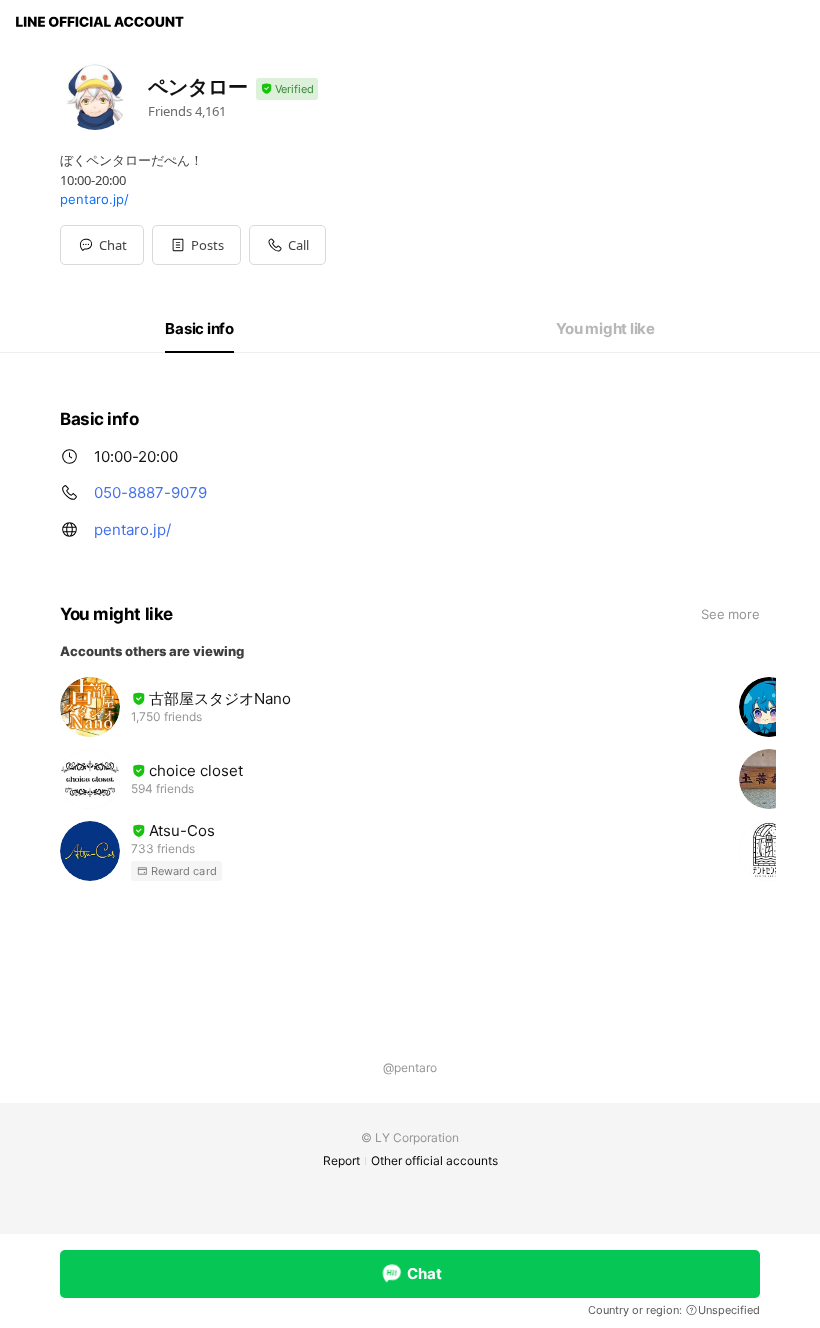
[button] (196, 245)
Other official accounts (434, 1160)
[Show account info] (287, 89)
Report (341, 1160)
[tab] (199, 329)
